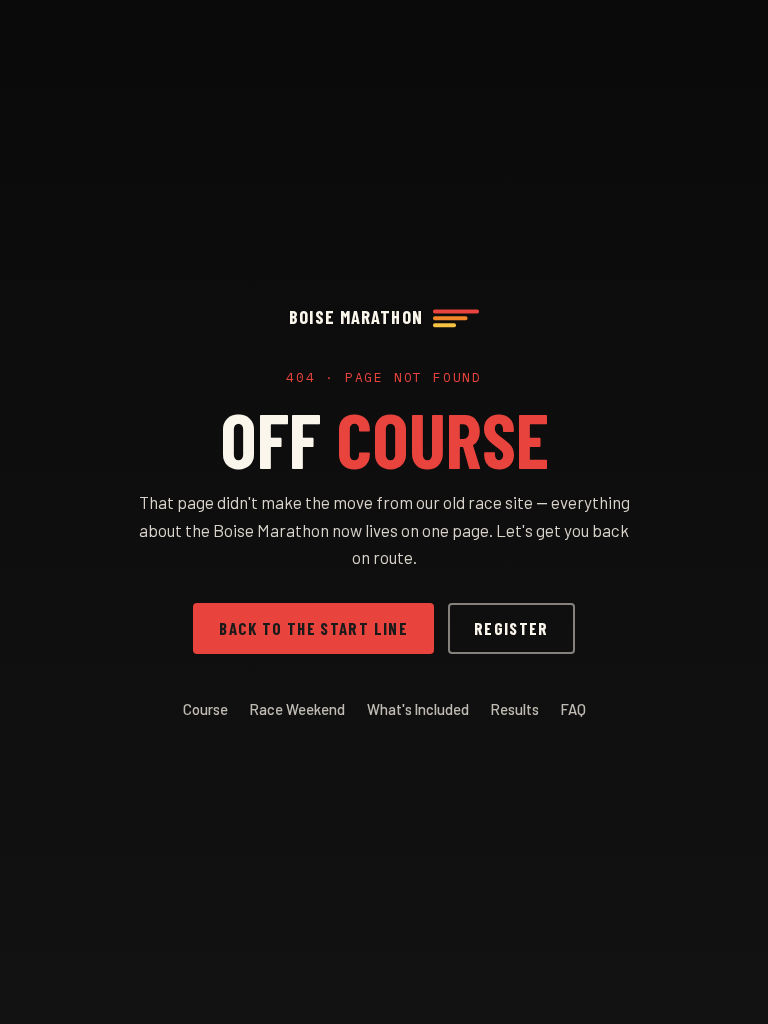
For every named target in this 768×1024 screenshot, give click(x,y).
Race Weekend (297, 709)
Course (205, 709)
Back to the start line (313, 628)
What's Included (418, 709)
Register (511, 628)
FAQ (573, 709)
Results (515, 709)
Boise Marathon (355, 317)
